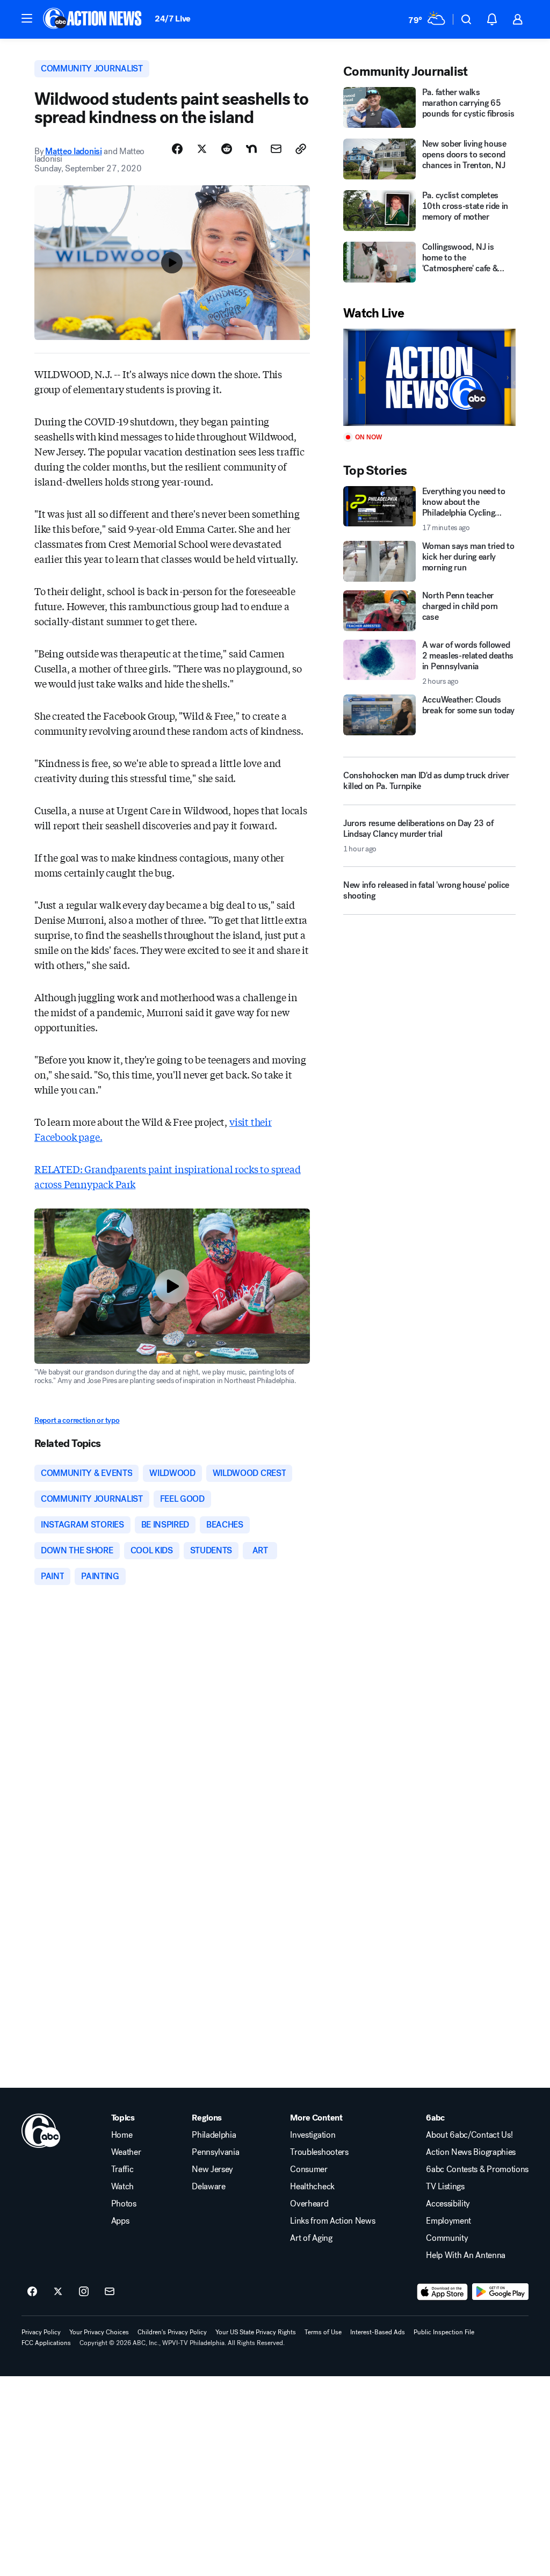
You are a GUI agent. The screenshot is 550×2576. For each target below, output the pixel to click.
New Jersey (212, 2169)
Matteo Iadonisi (73, 151)
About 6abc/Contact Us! (469, 2135)
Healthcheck (312, 2187)
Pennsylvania (215, 2152)
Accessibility (448, 2204)
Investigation (313, 2135)
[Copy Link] (301, 149)
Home (122, 2135)
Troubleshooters (319, 2152)
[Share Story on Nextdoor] (251, 149)
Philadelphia (214, 2135)
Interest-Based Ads (378, 2332)
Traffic (122, 2169)
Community (447, 2238)
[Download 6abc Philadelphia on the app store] (443, 2292)
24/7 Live (173, 19)
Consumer (309, 2169)
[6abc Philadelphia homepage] (93, 19)
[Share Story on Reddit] (227, 149)
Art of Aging (311, 2238)
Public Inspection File (444, 2332)
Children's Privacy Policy (172, 2332)
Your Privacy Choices (99, 2332)
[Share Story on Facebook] (177, 149)
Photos (124, 2204)
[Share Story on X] (202, 149)
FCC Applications (46, 2343)
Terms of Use (323, 2332)
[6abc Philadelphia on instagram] (84, 2292)
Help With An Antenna (466, 2255)
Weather (126, 2152)
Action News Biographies (471, 2152)
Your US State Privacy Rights (256, 2332)
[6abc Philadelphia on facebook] (32, 2292)
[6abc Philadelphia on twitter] (58, 2292)
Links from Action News (332, 2221)
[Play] (429, 377)
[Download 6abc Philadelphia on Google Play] (500, 2292)
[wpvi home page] (41, 2131)
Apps (120, 2221)
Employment (448, 2221)
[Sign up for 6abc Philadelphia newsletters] (110, 2292)
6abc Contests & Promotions (477, 2169)
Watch (122, 2187)
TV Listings (445, 2187)
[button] (27, 18)
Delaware (208, 2187)
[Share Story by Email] (276, 149)
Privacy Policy (41, 2332)
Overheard (309, 2204)
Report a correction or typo (77, 1420)
